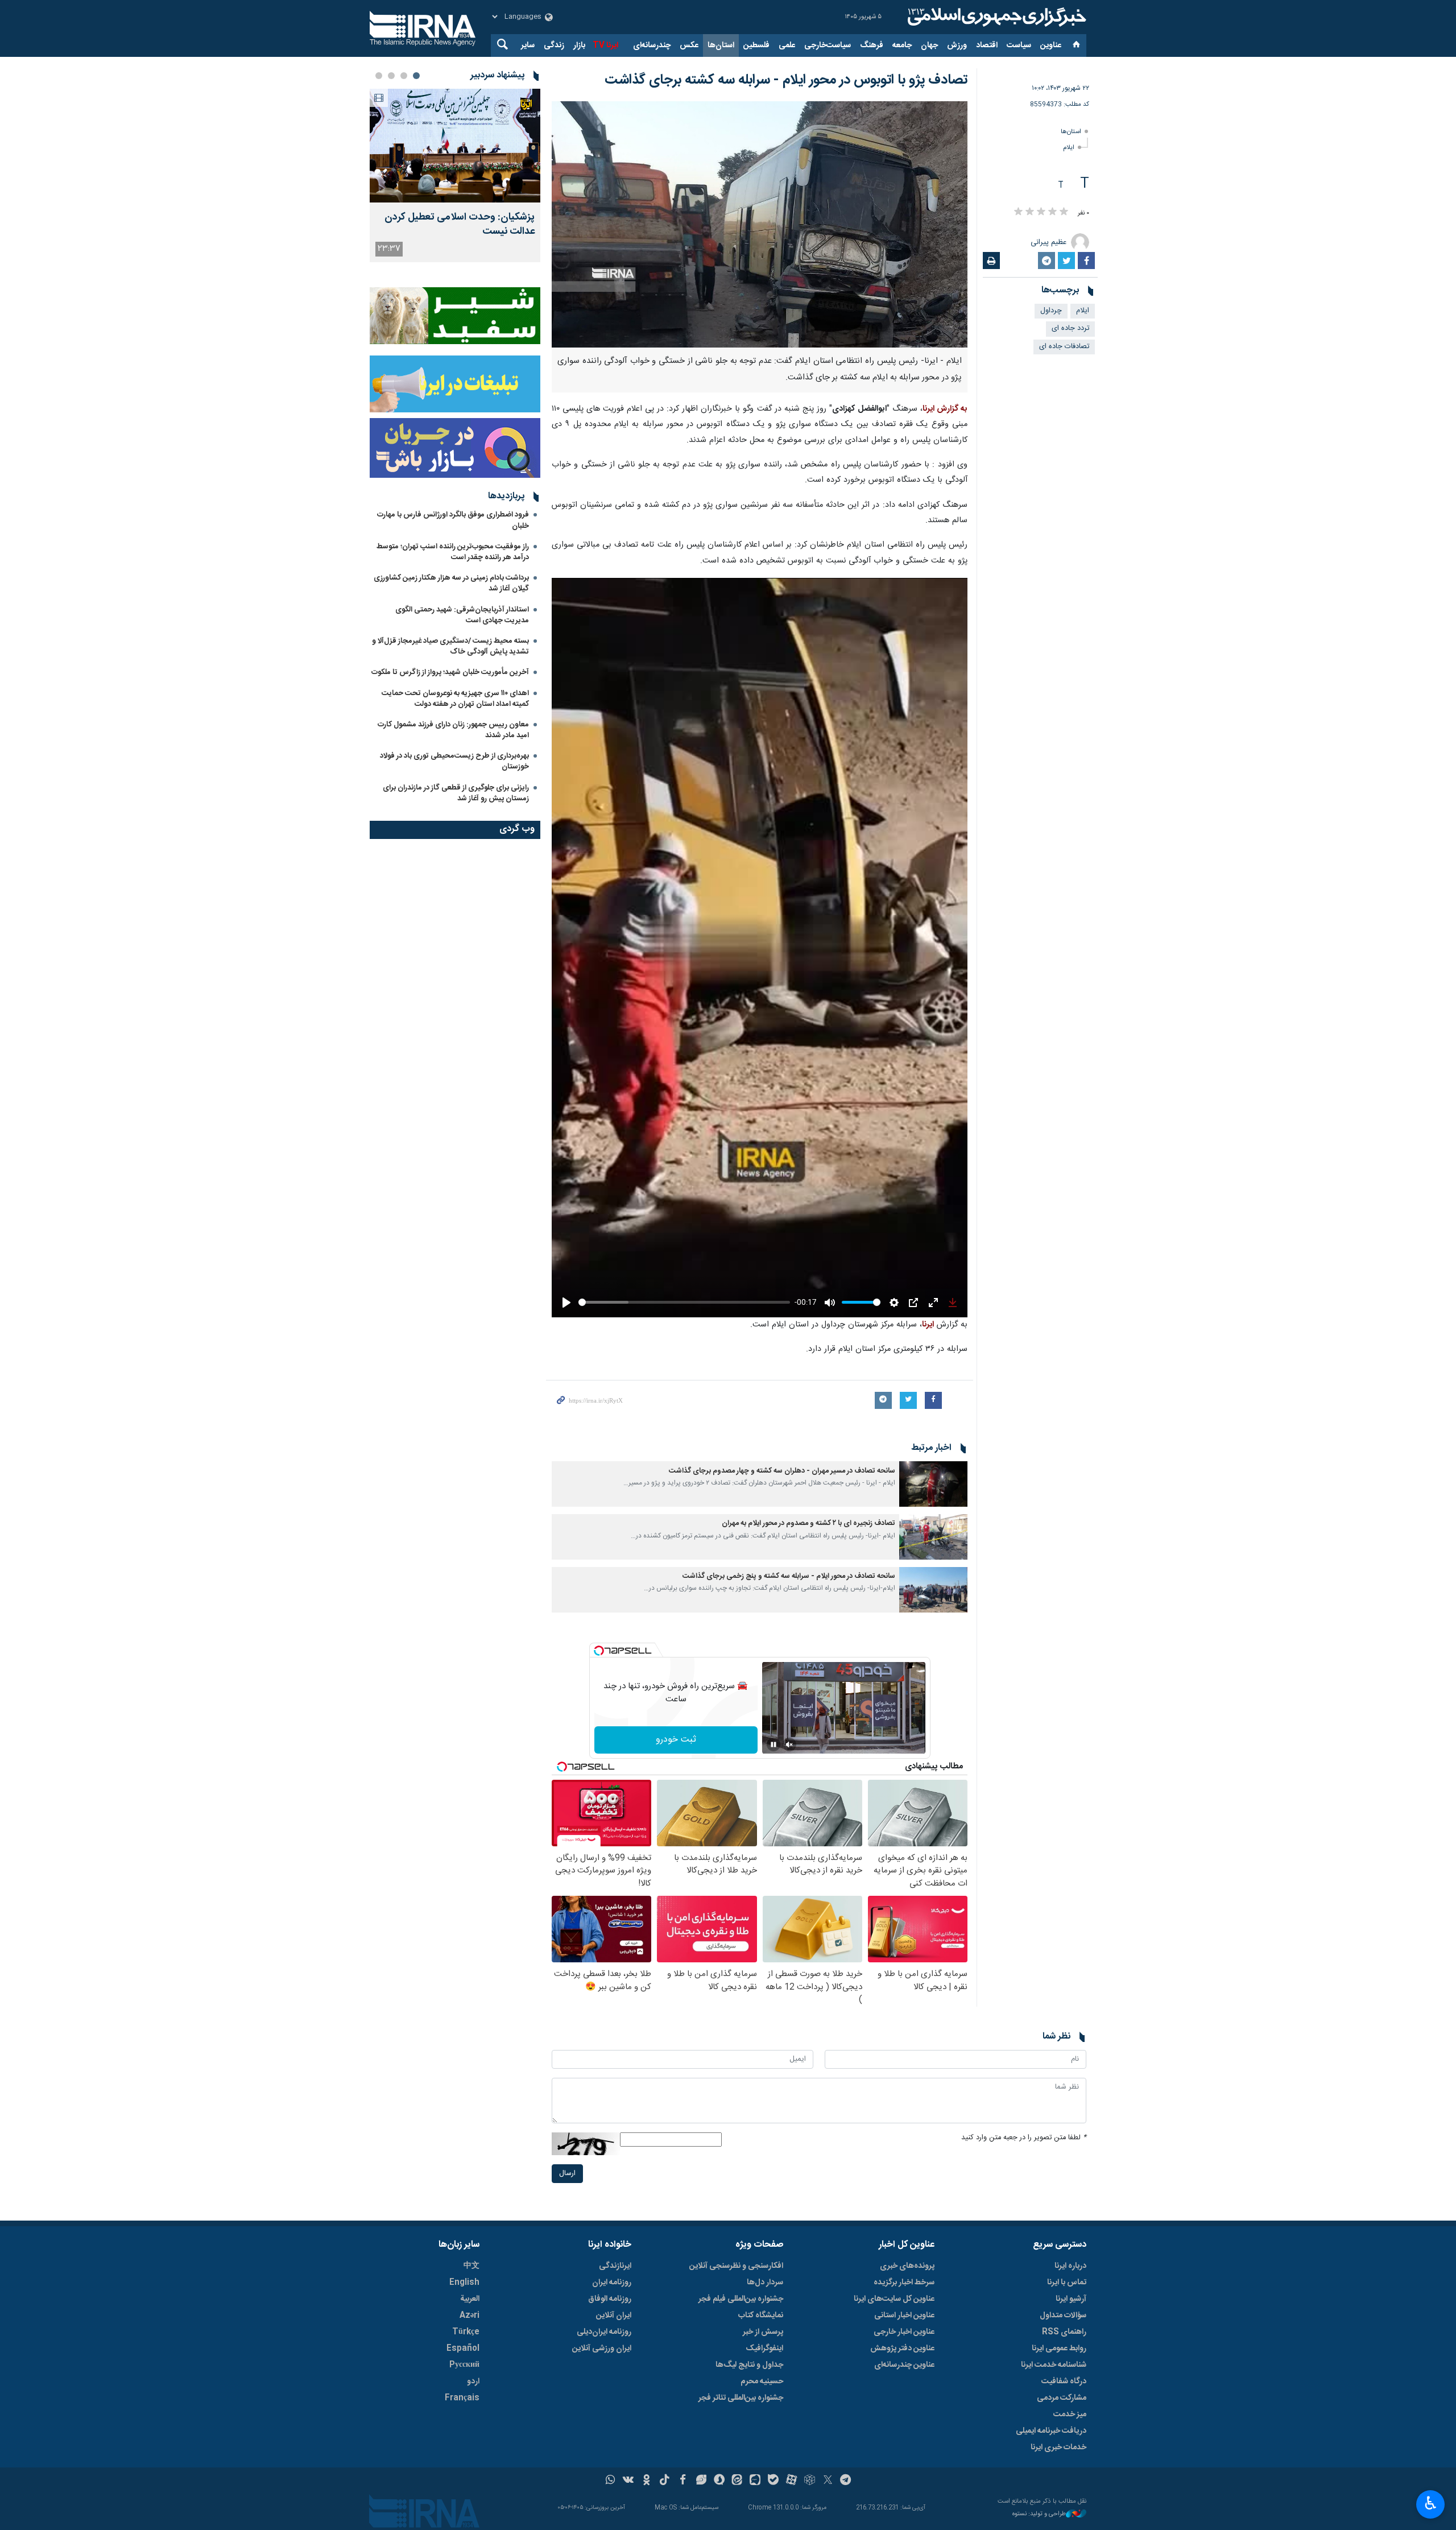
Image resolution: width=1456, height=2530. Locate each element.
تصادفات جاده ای (1064, 347)
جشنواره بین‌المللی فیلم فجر (741, 2299)
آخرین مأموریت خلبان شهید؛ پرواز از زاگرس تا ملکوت (450, 672)
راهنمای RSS (1064, 2332)
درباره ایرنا (1070, 2266)
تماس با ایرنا (1067, 2283)
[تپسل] (599, 1651)
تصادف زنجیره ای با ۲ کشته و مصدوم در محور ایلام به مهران (808, 1524)
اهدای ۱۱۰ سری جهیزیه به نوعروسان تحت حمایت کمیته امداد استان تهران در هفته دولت (455, 699)
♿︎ (1431, 2503)
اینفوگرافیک (764, 2349)
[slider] (684, 1302)
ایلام (1069, 148)
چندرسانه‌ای (652, 46)
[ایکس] (828, 2481)
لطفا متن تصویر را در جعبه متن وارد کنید (1024, 2138)
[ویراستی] (701, 2481)
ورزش (957, 46)
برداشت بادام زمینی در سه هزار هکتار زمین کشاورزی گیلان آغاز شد (451, 583)
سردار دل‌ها (765, 2283)
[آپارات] (791, 2481)
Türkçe (466, 2332)
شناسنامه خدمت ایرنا (1054, 2365)
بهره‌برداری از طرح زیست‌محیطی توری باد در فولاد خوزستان (454, 761)
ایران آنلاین (614, 2316)
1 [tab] (416, 76)
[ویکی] (628, 2481)
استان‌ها (721, 46)
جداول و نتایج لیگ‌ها (749, 2365)
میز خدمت (1070, 2415)
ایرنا (995, 17)
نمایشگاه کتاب (761, 2316)
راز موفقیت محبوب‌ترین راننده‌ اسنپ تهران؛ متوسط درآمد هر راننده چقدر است (453, 552)
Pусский (464, 2365)
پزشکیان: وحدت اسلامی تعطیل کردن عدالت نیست (460, 225)
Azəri (470, 2316)
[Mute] (789, 1744)
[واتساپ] (611, 2481)
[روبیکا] (810, 2481)
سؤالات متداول (1063, 2316)
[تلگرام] (846, 2481)
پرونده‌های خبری (907, 2266)
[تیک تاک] (665, 2481)
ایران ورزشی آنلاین (602, 2349)
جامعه (902, 46)
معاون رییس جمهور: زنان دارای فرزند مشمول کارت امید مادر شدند (453, 730)
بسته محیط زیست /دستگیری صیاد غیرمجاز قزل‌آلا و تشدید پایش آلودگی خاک (450, 646)
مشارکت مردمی (1062, 2398)
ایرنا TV (605, 46)
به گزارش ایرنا (945, 409)
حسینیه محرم (762, 2382)
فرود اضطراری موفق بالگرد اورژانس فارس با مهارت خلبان (453, 520)
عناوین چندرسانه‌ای (904, 2365)
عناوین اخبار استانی (904, 2316)
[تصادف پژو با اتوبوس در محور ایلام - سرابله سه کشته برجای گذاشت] (760, 224)
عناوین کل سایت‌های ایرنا (894, 2299)
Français (462, 2398)
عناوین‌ (1051, 46)
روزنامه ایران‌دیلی (604, 2332)
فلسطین (756, 46)
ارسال (567, 2174)
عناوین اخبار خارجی (904, 2332)
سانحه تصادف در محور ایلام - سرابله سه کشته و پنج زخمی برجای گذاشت (789, 1576)
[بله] (773, 2481)
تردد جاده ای (1070, 328)
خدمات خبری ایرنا (1058, 2448)
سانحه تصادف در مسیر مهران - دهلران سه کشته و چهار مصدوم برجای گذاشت (782, 1471)
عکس (689, 46)
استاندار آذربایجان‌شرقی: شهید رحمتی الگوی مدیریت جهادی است (462, 615)
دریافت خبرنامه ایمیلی (1051, 2431)
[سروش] (719, 2481)
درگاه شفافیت (1064, 2382)
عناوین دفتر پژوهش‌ (902, 2349)
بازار (579, 46)
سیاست (1019, 46)
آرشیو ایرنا (1071, 2299)
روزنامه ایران (612, 2283)
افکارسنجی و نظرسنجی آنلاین (736, 2266)
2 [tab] (404, 76)
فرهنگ (872, 46)
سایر (528, 46)
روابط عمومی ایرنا (1059, 2349)
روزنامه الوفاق (610, 2299)
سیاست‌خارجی (828, 46)
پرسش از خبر (763, 2332)
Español (463, 2349)
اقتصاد (987, 46)
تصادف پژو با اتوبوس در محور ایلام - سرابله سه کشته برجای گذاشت (786, 80)
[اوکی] (646, 2481)
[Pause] (773, 1744)
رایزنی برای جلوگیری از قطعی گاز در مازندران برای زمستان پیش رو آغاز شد (456, 793)
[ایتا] (737, 2481)
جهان (929, 46)
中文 (471, 2266)
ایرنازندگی (615, 2266)
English (464, 2283)
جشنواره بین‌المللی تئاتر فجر (741, 2398)
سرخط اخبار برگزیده (904, 2283)
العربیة (470, 2299)
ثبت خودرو (676, 1740)
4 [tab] (379, 76)
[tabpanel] (455, 175)
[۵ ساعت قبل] (455, 146)
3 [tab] (391, 76)
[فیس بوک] (683, 2481)
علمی (787, 46)
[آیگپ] (755, 2481)
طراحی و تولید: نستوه (1039, 2514)
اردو (473, 2382)
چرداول (1051, 311)
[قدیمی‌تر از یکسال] (933, 1484)
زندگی (554, 46)
